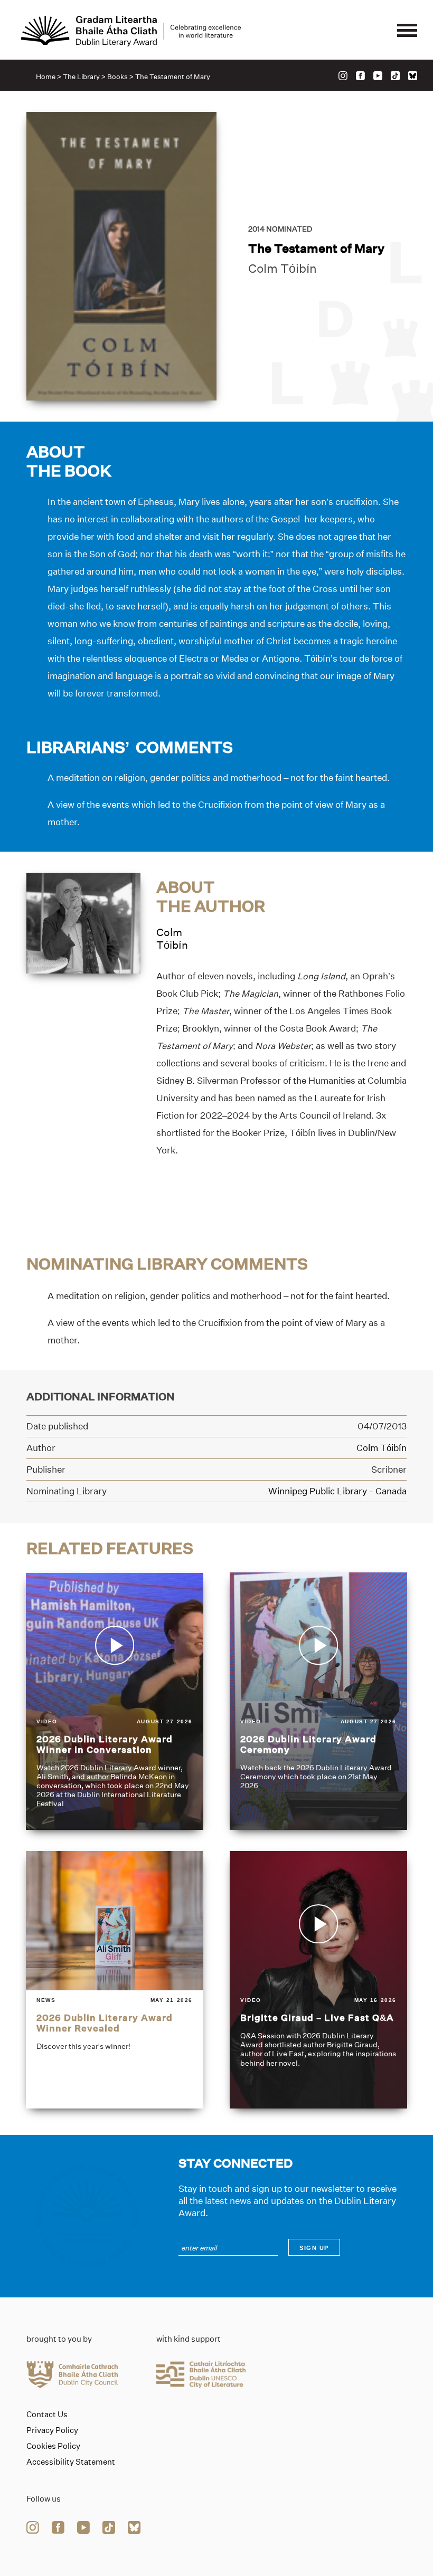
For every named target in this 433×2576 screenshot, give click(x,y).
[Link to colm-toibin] (83, 922)
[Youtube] (378, 76)
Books (117, 77)
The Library (81, 77)
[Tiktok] (395, 76)
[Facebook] (360, 76)
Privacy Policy (52, 2430)
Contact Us (47, 2415)
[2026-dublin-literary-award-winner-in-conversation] (115, 1701)
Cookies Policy (53, 2446)
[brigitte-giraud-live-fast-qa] (318, 1980)
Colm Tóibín (283, 269)
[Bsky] (413, 76)
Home (46, 77)
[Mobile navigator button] (407, 31)
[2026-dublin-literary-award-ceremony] (318, 1701)
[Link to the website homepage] (131, 31)
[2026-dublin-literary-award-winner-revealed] (115, 1980)
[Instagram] (343, 76)
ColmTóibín (172, 938)
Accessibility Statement (71, 2462)
